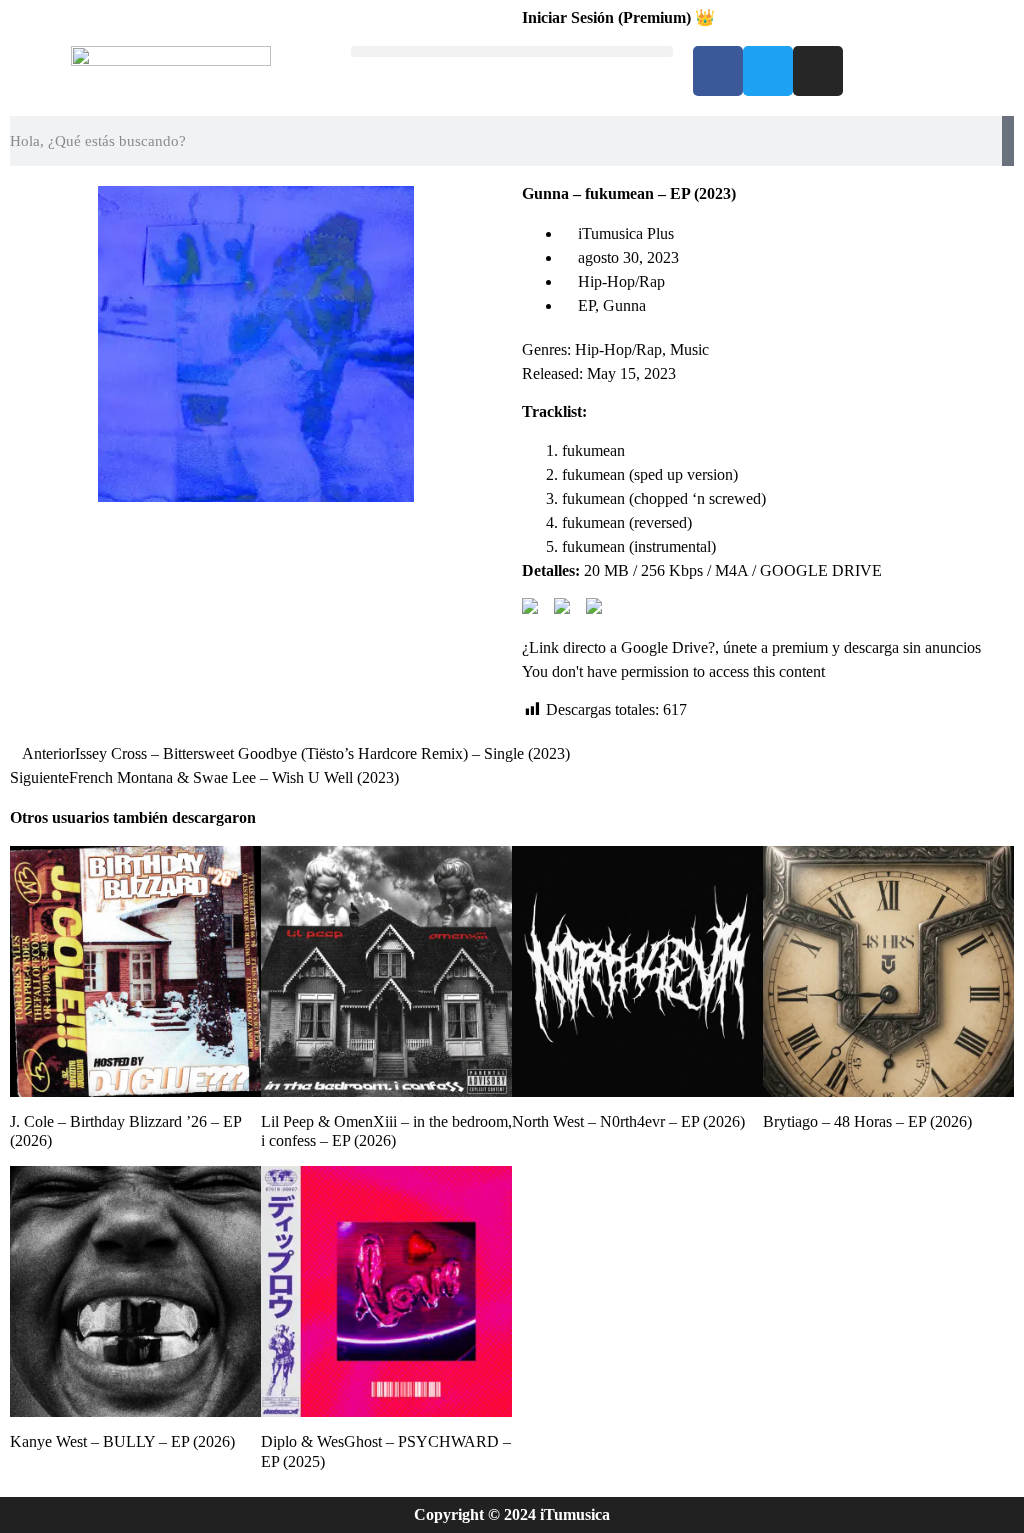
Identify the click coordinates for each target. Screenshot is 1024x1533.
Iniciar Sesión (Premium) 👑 (618, 17)
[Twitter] (768, 71)
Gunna (624, 305)
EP (586, 305)
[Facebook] (718, 71)
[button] (511, 51)
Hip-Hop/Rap (621, 281)
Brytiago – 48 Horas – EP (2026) (867, 1121)
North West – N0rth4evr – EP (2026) (628, 1121)
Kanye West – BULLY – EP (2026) (122, 1441)
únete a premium (775, 647)
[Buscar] (1008, 141)
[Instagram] (818, 71)
